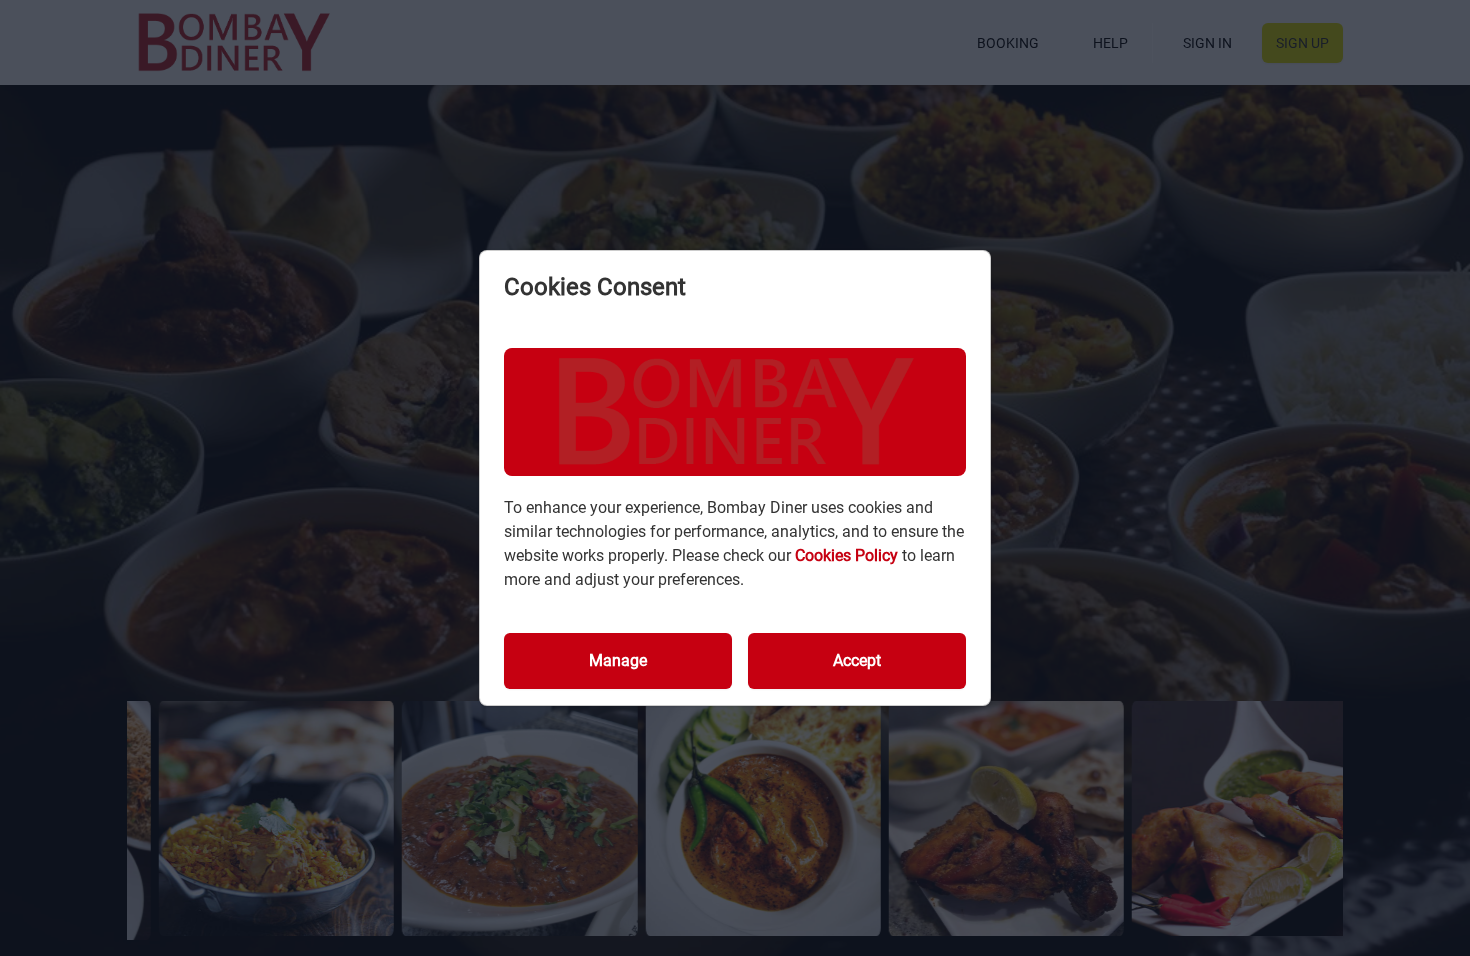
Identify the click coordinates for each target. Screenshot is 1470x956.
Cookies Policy (848, 555)
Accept (857, 660)
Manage (618, 660)
